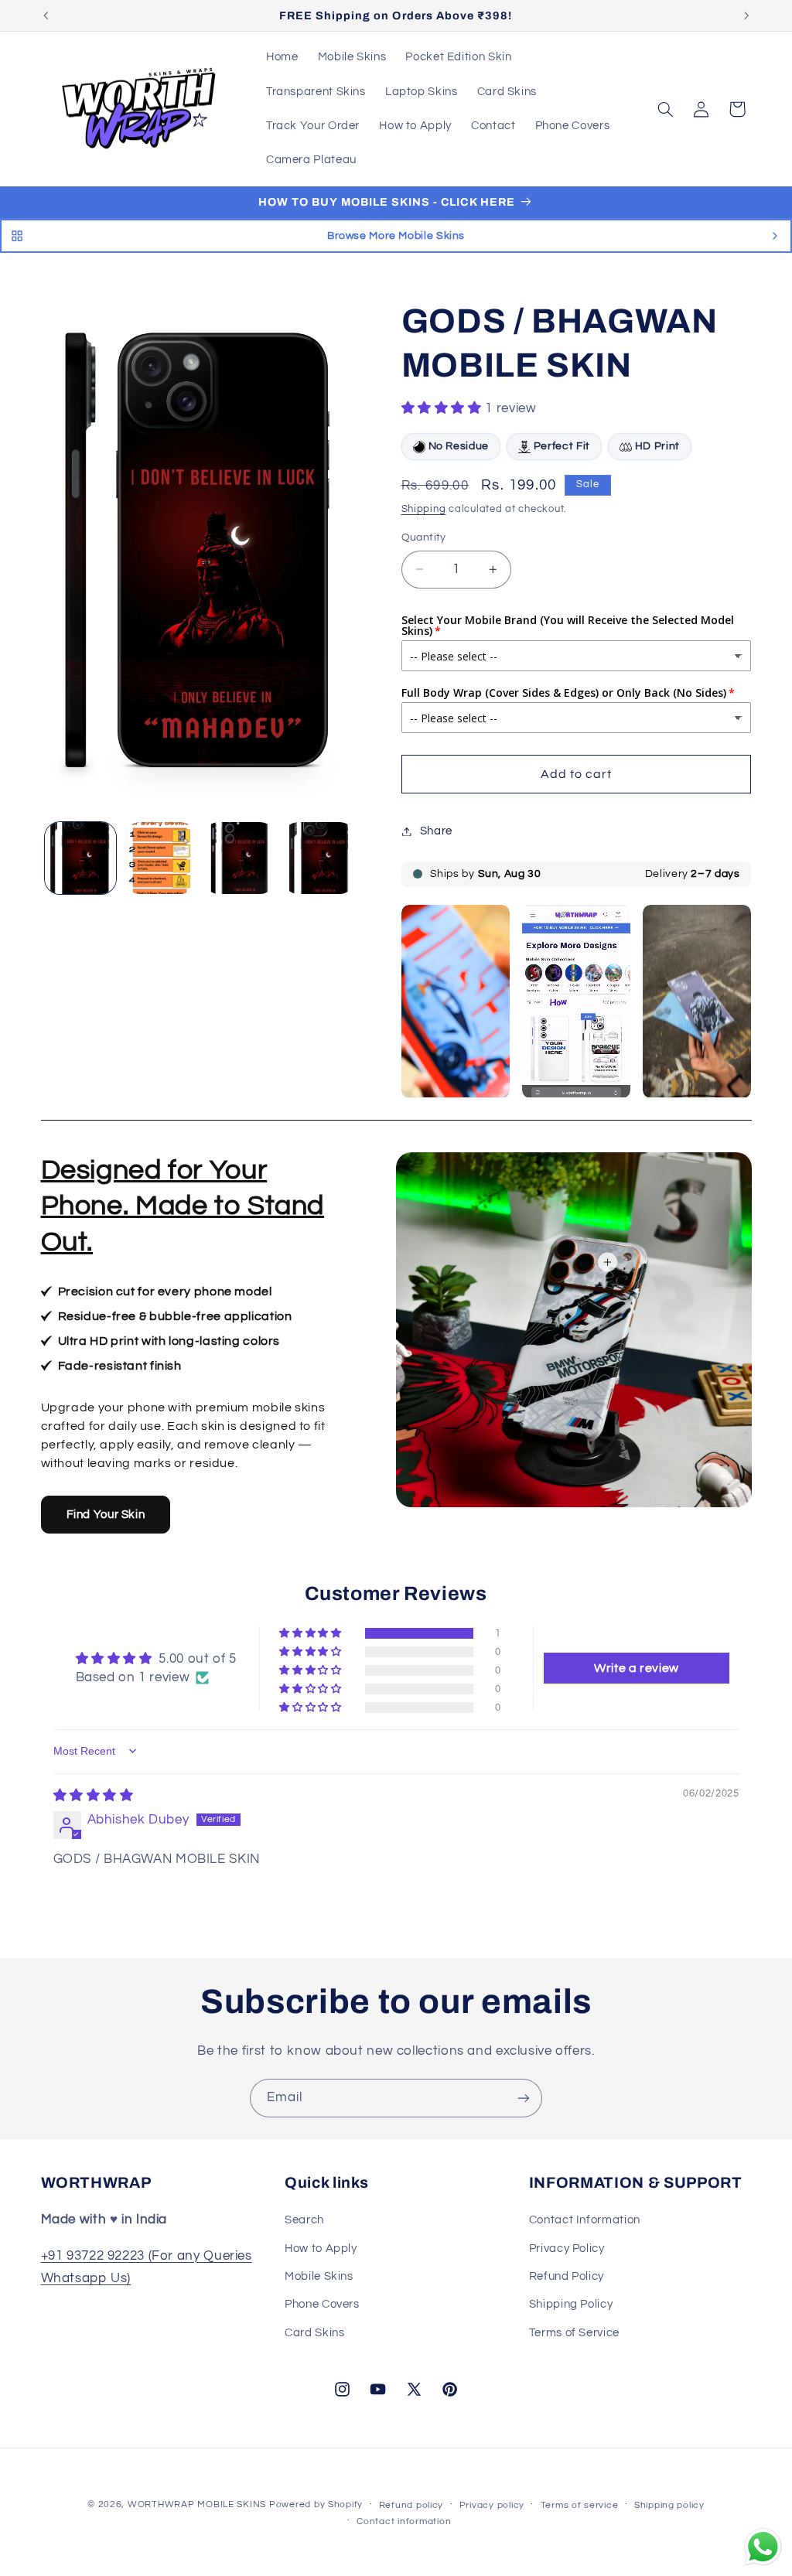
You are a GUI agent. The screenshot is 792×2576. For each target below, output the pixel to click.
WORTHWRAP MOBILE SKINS (197, 2504)
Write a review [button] (637, 1668)
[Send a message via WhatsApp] (763, 2547)
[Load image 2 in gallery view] (160, 858)
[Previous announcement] (46, 15)
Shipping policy (669, 2505)
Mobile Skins (319, 2276)
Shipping (424, 509)
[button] (665, 109)
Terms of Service (574, 2333)
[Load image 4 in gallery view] (319, 858)
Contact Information (585, 2220)
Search (304, 2220)
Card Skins (314, 2333)
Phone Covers (322, 2304)
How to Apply (321, 2248)
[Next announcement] (746, 15)
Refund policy (411, 2505)
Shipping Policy (571, 2304)
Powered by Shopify (316, 2504)
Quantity (424, 537)
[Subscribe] (524, 2098)
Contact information (404, 2521)
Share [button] (436, 831)
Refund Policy (567, 2276)
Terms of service (580, 2505)
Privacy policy (492, 2505)
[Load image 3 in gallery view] (239, 858)
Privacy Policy (567, 2248)
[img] (94, 1796)
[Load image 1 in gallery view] (80, 858)
